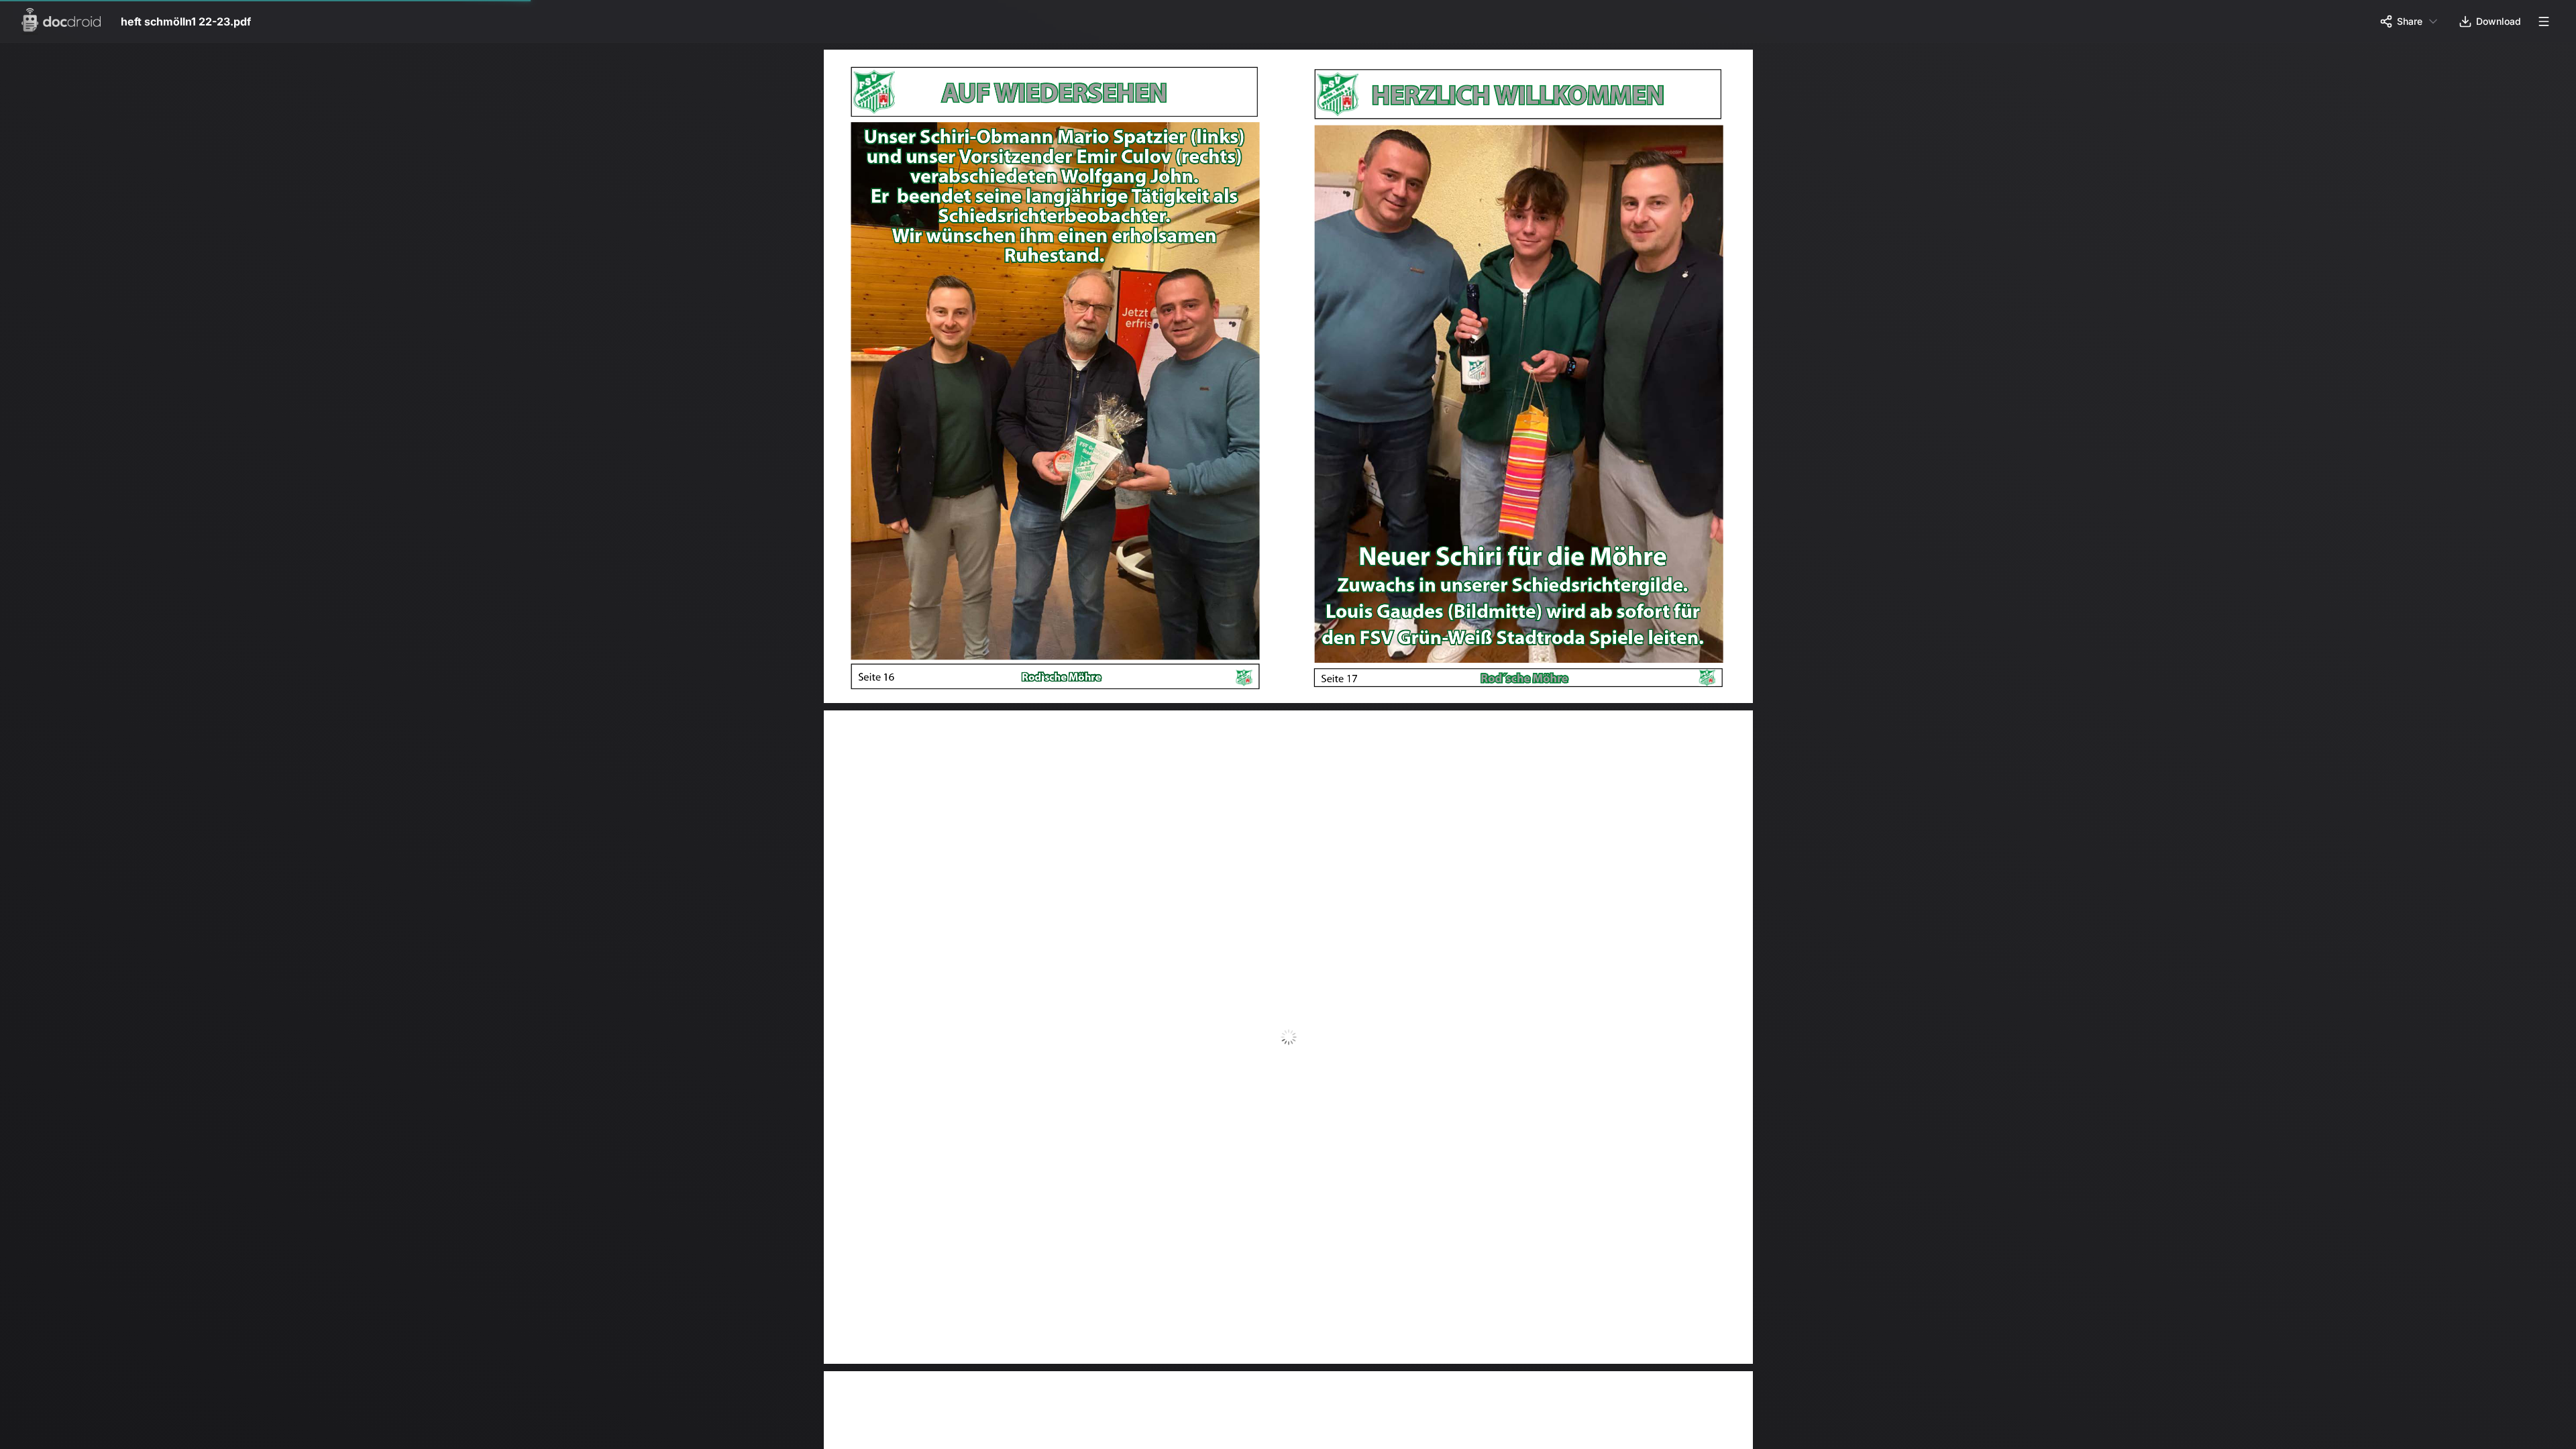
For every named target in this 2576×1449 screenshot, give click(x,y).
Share (2410, 21)
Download (2499, 21)
